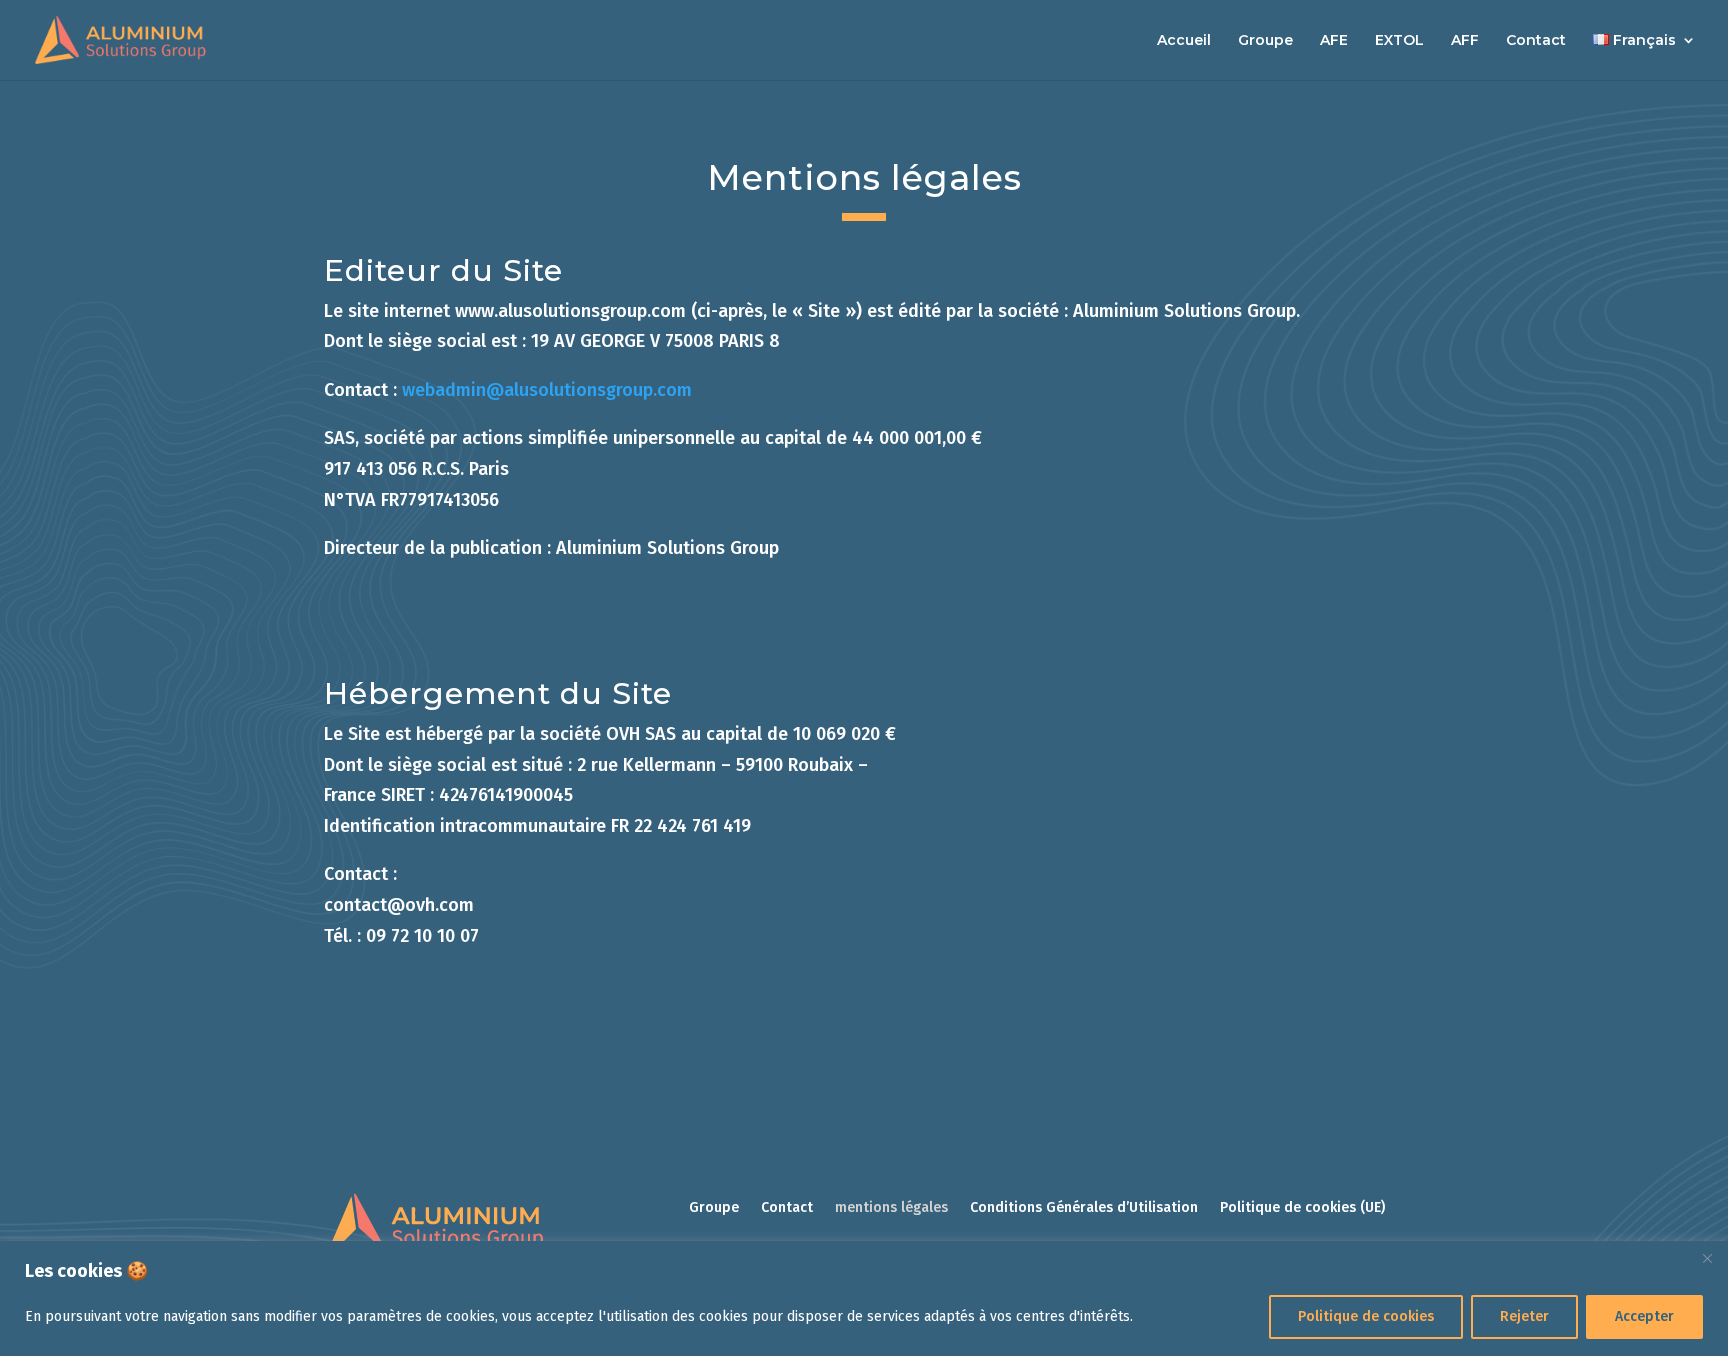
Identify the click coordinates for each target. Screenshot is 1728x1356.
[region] (864, 1298)
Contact (1536, 41)
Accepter (1644, 1316)
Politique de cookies (1366, 1316)
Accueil (1184, 41)
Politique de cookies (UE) (1302, 1208)
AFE (1334, 41)
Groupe (1265, 41)
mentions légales (891, 1208)
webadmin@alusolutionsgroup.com (547, 390)
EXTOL (1399, 41)
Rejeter (1524, 1316)
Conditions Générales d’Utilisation (1084, 1208)
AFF (1465, 41)
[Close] (1707, 1258)
